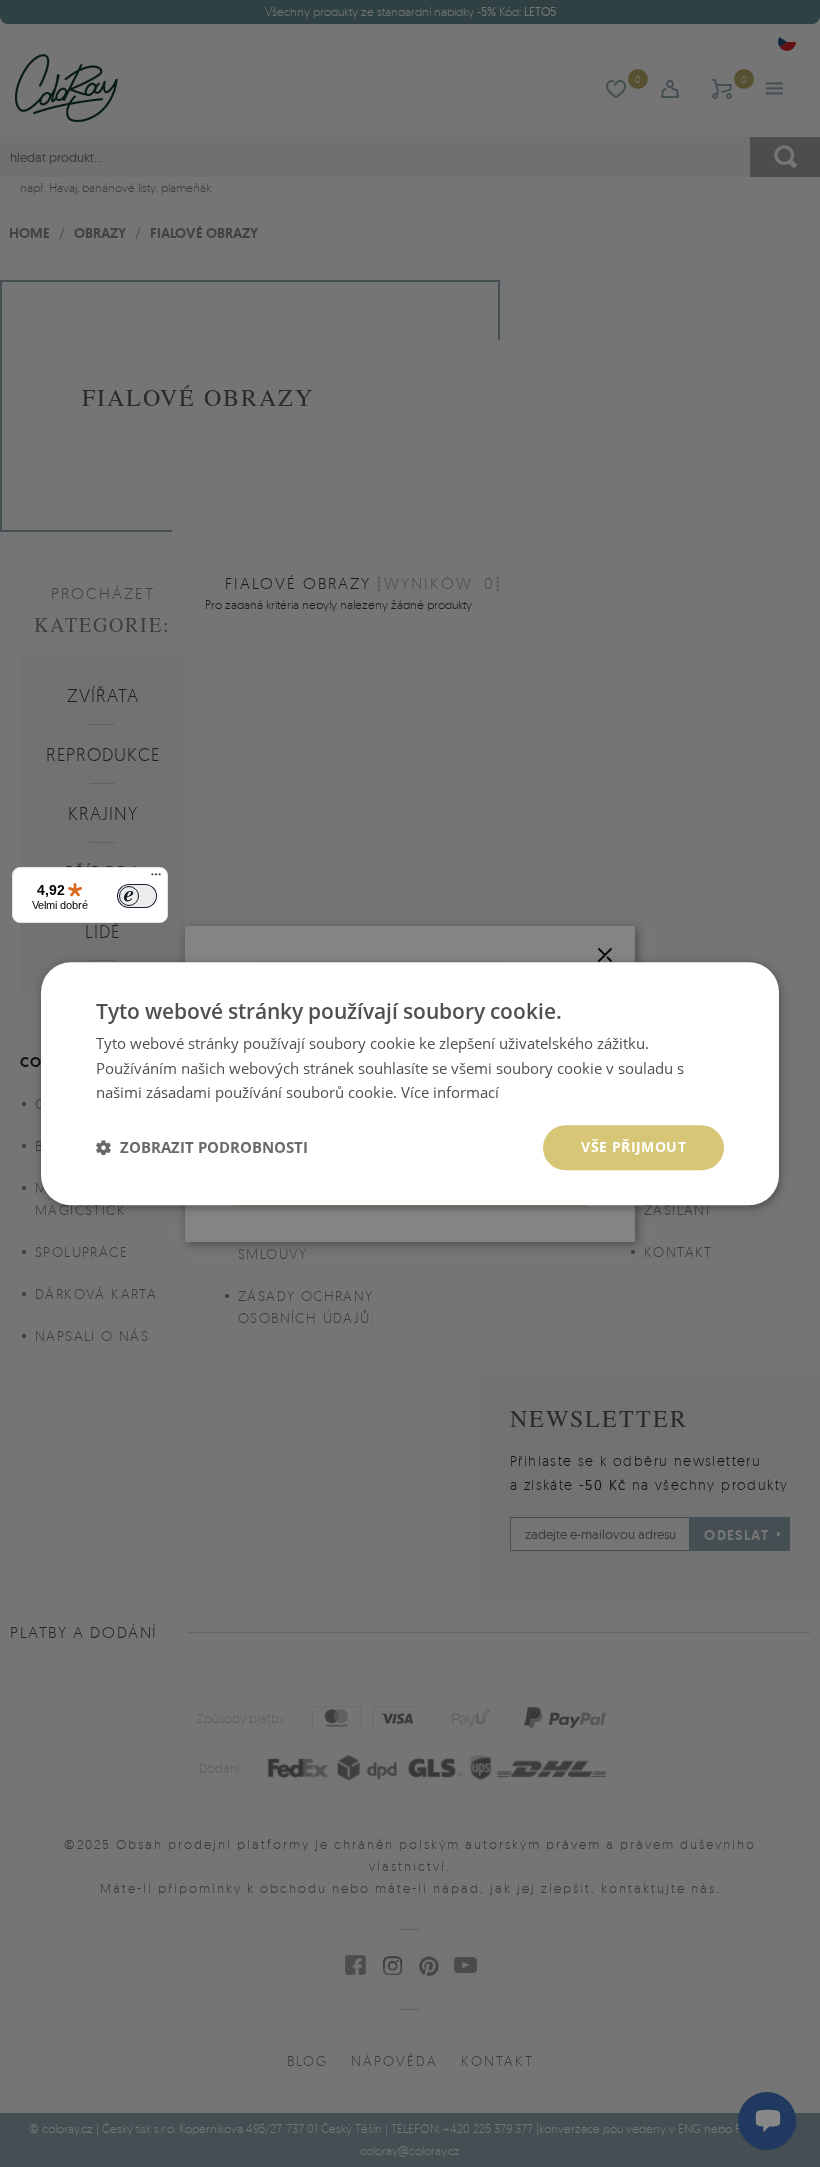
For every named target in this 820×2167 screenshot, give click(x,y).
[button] (202, 1148)
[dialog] (410, 1083)
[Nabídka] (156, 879)
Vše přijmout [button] (633, 1146)
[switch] (137, 896)
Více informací (450, 1093)
